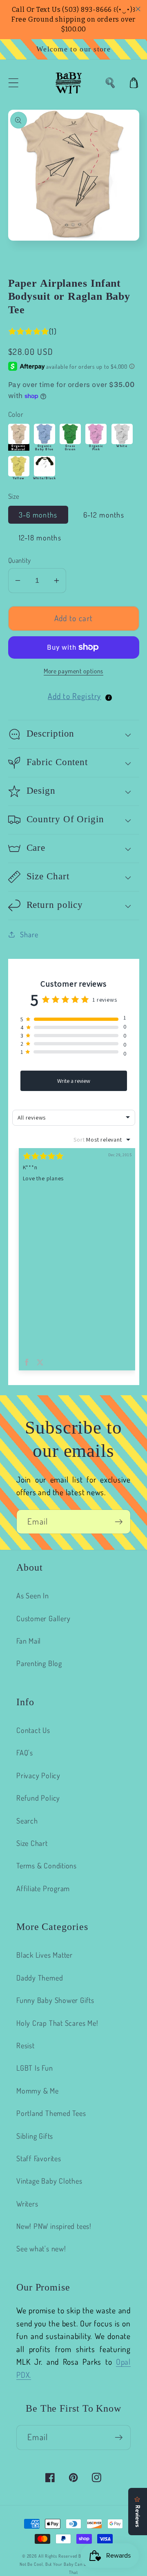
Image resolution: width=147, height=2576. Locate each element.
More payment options (73, 671)
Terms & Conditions (47, 1865)
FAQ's (25, 1752)
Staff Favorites (39, 2158)
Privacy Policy (38, 1775)
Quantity (20, 560)
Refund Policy (38, 1798)
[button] (13, 83)
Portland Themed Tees (51, 2113)
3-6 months (38, 515)
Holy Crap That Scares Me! (57, 2023)
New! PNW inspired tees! (54, 2226)
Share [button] (29, 934)
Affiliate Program (43, 1888)
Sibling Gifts (35, 2136)
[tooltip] (109, 698)
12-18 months (40, 537)
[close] (138, 9)
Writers (27, 2203)
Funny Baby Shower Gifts (55, 2000)
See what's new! (41, 2248)
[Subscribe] (119, 1522)
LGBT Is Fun (35, 2068)
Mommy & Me (38, 2090)
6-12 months (104, 515)
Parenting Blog (39, 1663)
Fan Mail (29, 1641)
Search (27, 1820)
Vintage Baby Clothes (49, 2181)
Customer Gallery (43, 1618)
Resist (26, 2045)
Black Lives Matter (45, 1955)
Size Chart (32, 1843)
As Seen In (33, 1595)
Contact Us (33, 1730)
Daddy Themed (40, 1977)
